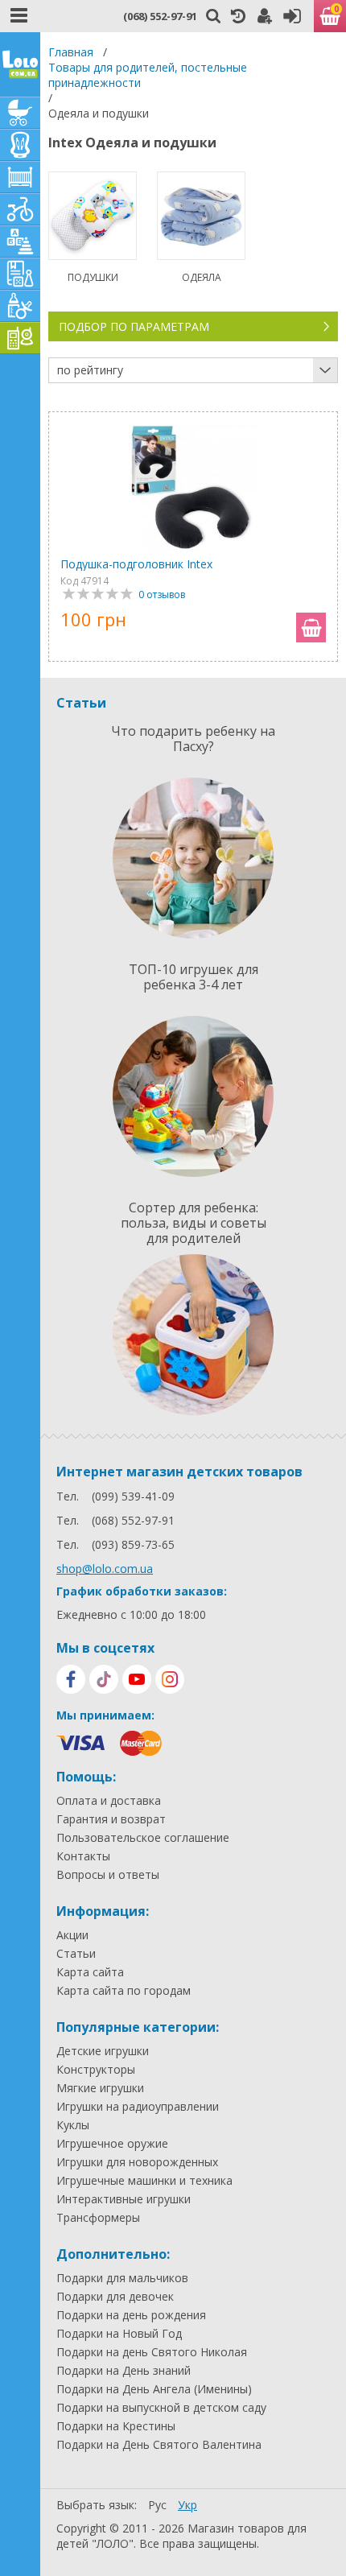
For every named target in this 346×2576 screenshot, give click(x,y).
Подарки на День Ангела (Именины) (154, 2389)
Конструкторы (96, 2070)
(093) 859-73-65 (133, 1544)
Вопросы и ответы (108, 1875)
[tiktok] (104, 1679)
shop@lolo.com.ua (105, 1569)
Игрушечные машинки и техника (144, 2181)
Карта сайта (90, 1972)
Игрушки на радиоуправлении (138, 2107)
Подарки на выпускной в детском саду (161, 2408)
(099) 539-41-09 (133, 1496)
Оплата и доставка (109, 1801)
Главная (71, 52)
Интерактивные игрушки (124, 2199)
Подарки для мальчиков (122, 2278)
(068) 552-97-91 (160, 16)
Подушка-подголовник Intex (136, 564)
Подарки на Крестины (116, 2426)
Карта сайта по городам (124, 1991)
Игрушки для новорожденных (137, 2162)
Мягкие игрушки (100, 2088)
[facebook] (71, 1679)
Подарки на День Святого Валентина (159, 2445)
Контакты (83, 1856)
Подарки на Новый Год (119, 2334)
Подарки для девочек (115, 2297)
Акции (72, 1935)
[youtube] (137, 1679)
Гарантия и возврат (111, 1819)
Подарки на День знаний (124, 2371)
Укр (187, 2505)
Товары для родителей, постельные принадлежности (148, 75)
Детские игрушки (103, 2051)
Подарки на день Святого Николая (152, 2352)
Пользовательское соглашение (143, 1838)
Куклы (73, 2125)
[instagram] (170, 1679)
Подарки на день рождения (131, 2315)
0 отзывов (162, 594)
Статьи (76, 1954)
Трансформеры (98, 2218)
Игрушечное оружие (112, 2144)
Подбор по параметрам (134, 326)
